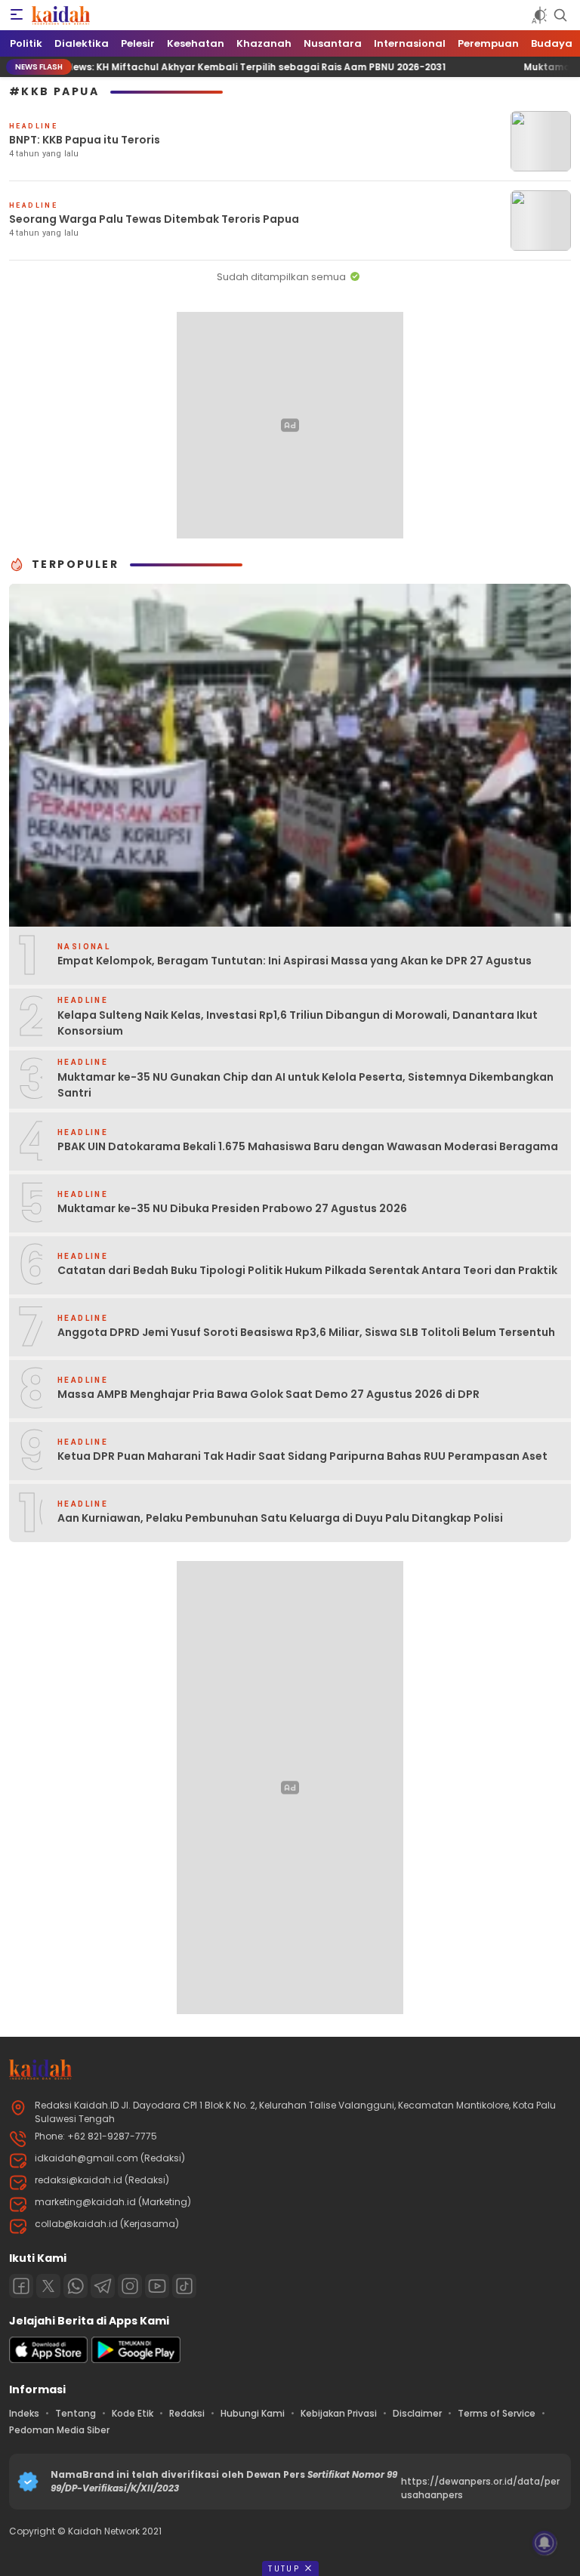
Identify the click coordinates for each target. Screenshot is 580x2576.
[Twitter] (48, 2286)
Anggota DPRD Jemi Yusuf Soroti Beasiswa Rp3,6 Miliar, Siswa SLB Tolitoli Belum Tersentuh (306, 1332)
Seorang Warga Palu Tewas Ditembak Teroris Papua (154, 219)
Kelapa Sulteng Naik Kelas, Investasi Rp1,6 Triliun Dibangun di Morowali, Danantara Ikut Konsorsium (298, 1023)
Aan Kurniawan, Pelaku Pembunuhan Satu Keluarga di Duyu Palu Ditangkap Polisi (280, 1518)
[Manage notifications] (545, 2543)
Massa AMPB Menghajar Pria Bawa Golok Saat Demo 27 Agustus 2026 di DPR (268, 1394)
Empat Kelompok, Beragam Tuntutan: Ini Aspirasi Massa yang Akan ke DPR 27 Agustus (295, 961)
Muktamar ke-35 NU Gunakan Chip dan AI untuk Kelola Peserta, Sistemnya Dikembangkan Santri (305, 1085)
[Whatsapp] (76, 2286)
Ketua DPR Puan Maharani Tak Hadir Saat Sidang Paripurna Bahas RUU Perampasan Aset (302, 1456)
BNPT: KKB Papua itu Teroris (85, 140)
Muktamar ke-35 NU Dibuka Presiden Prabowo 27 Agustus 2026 (232, 1208)
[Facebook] (21, 2286)
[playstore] (136, 2360)
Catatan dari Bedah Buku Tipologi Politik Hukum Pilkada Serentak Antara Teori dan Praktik (307, 1270)
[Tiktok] (184, 2286)
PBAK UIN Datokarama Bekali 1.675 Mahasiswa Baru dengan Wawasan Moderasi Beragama (308, 1146)
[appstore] (48, 2360)
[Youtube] (157, 2286)
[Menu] (17, 15)
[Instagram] (130, 2286)
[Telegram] (103, 2286)
